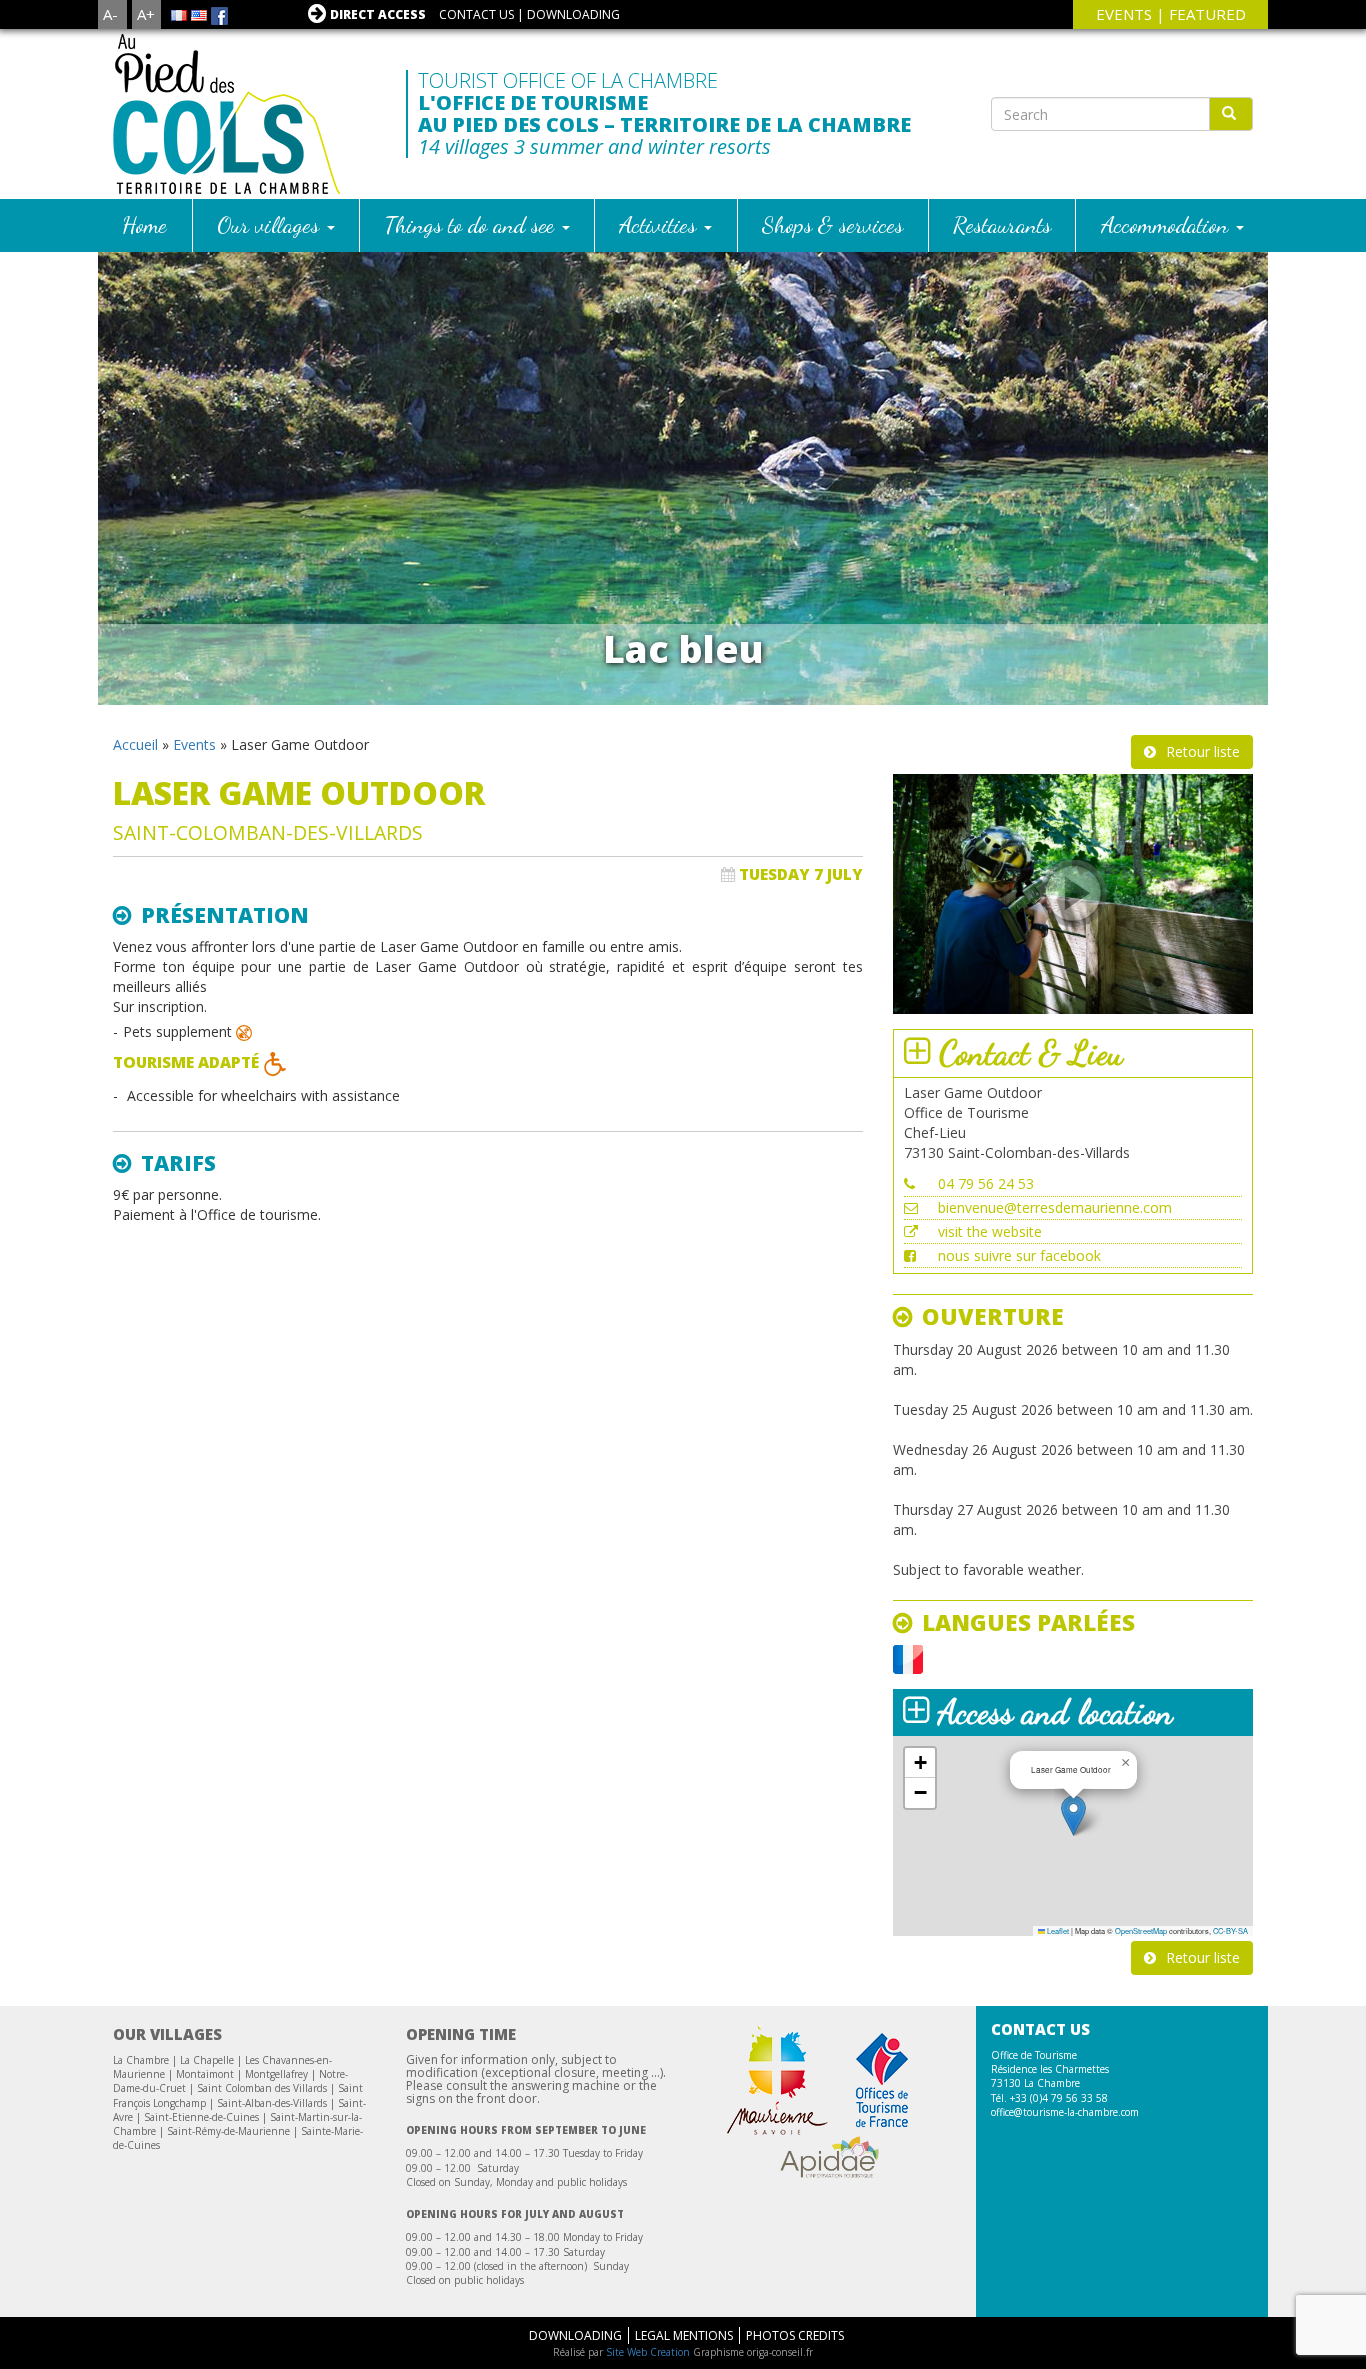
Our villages (271, 224)
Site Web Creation (648, 2352)
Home (144, 224)
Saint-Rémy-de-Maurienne (228, 2131)
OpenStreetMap (1141, 1930)
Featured (1207, 14)
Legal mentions (684, 2335)
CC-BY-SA (1230, 1930)
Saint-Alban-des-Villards (272, 2103)
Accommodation (1167, 224)
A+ (146, 14)
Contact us (476, 14)
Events (194, 744)
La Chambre (141, 2060)
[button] (1073, 1815)
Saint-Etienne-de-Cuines (201, 2117)
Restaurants (1002, 224)
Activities (660, 224)
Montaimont (205, 2074)
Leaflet (1057, 1930)
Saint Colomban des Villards (262, 2088)
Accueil (135, 744)
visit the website (990, 1231)
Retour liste (1203, 751)
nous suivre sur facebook (1019, 1255)
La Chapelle (207, 2060)
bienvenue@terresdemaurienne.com (1055, 1207)
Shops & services (832, 224)
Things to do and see (472, 224)
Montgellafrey (276, 2074)
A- (110, 14)
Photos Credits (795, 2335)
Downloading (573, 14)
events (1124, 14)
